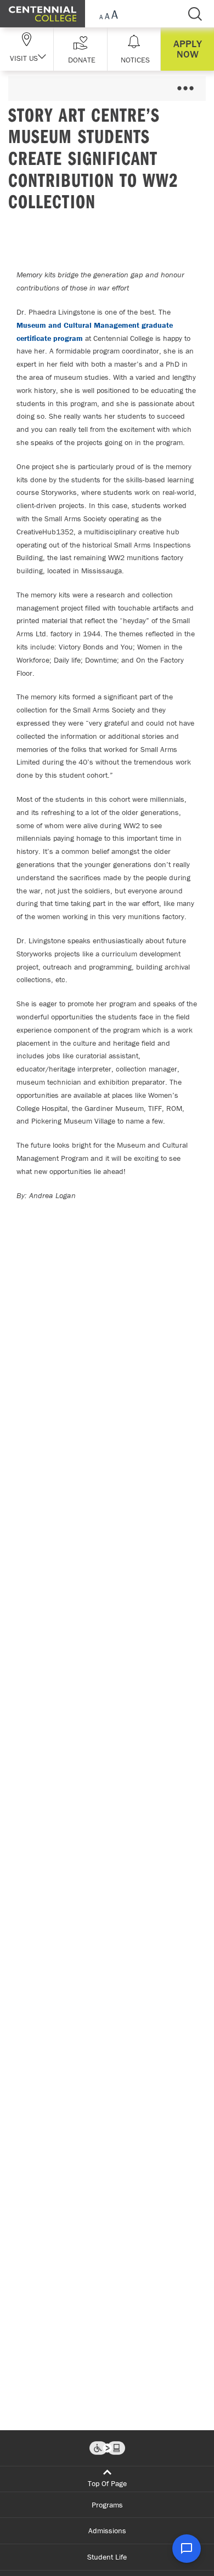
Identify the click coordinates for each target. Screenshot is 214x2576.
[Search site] (195, 14)
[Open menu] (185, 89)
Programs (107, 2505)
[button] (80, 49)
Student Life (107, 2557)
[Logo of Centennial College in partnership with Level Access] (107, 2448)
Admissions (107, 2531)
